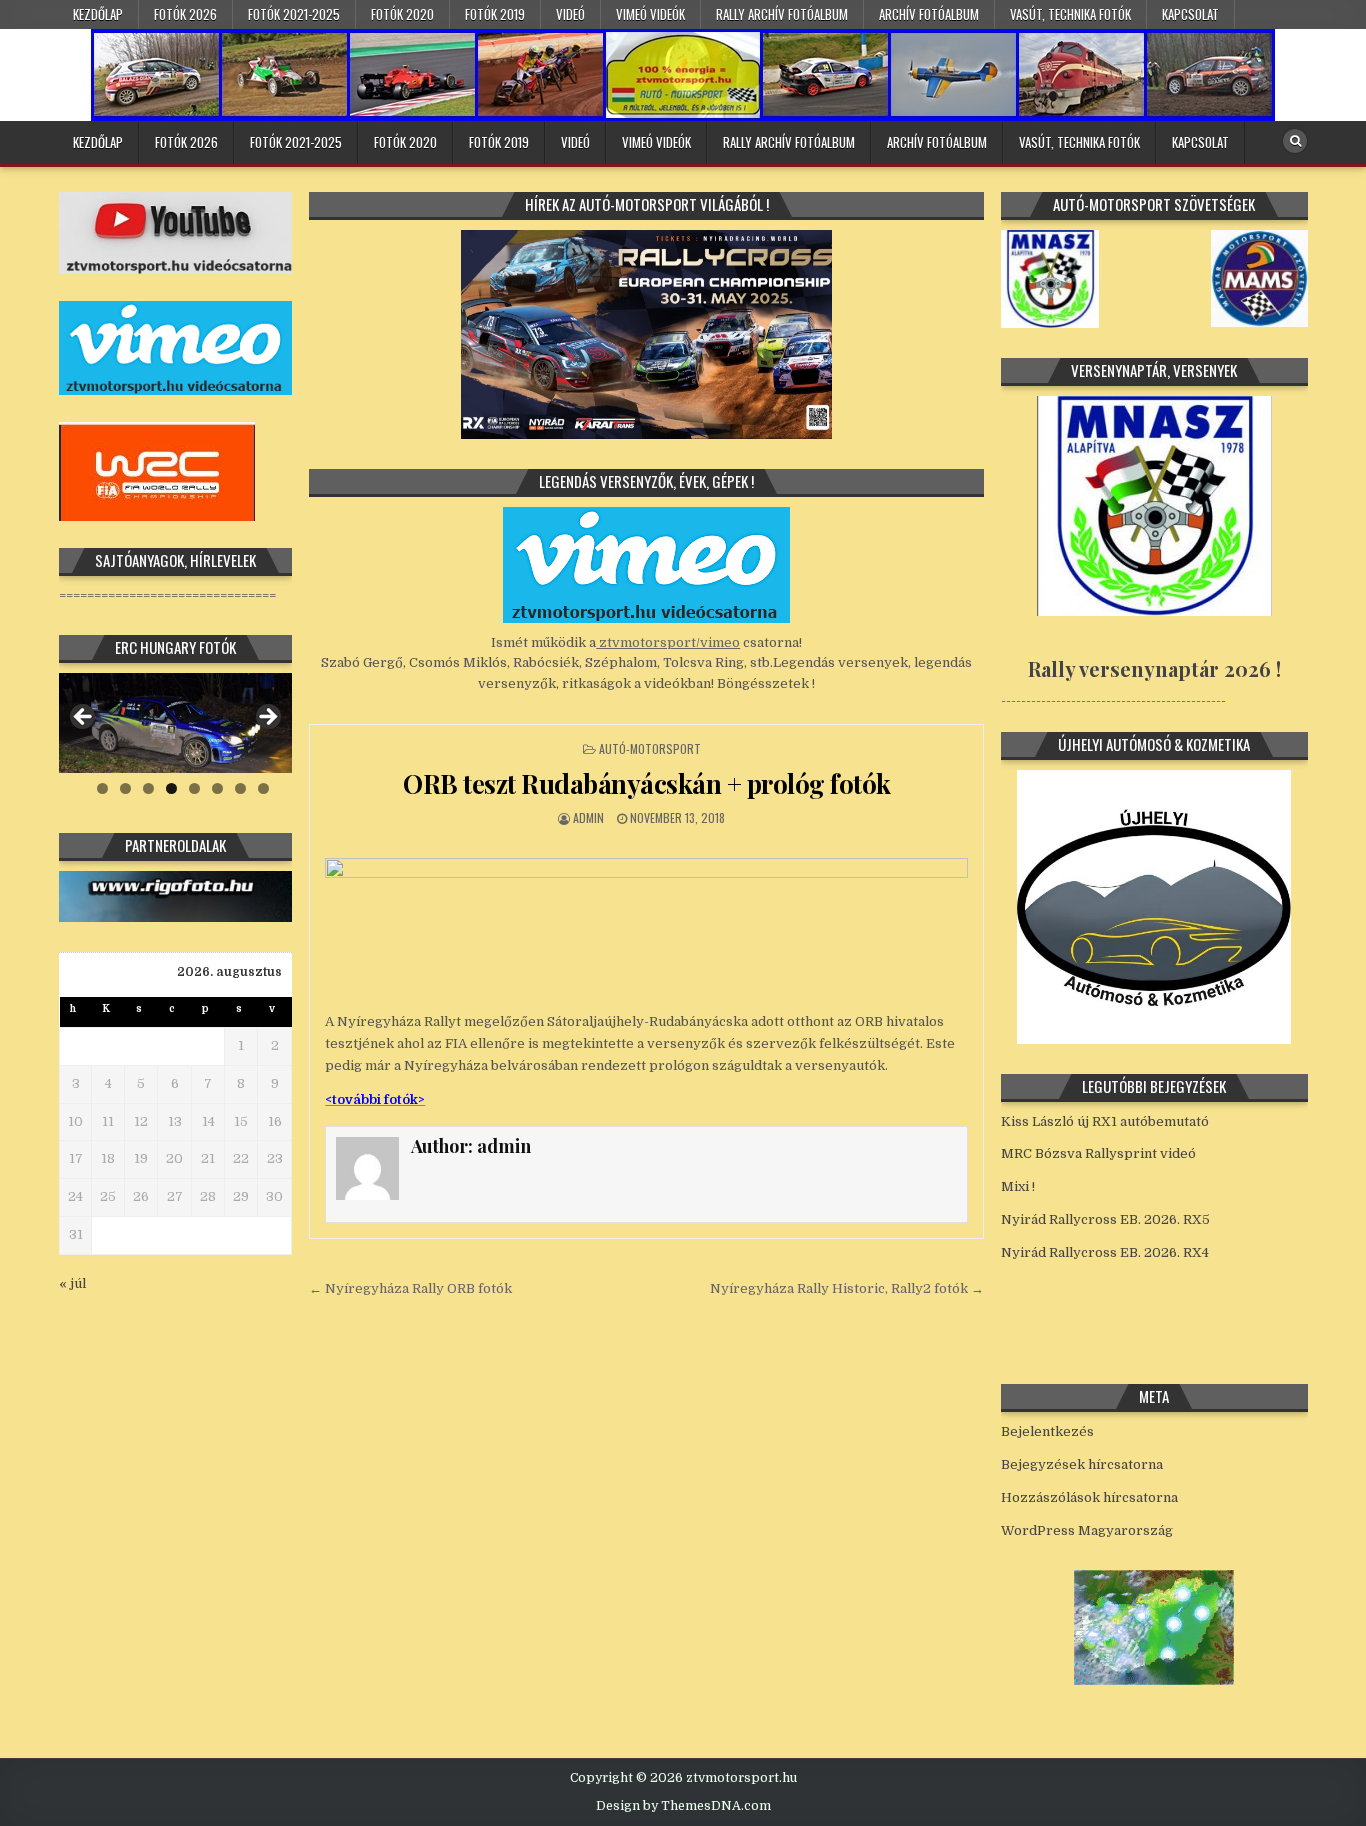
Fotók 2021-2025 (294, 14)
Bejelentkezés (1047, 1431)
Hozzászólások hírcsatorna (1089, 1497)
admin (588, 817)
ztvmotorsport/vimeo (668, 642)
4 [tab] (171, 788)
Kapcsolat (1190, 14)
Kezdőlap (98, 14)
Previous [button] (84, 718)
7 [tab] (240, 788)
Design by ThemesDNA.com (683, 1806)
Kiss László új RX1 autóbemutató (1105, 1121)
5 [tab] (194, 788)
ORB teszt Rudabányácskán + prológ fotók (647, 783)
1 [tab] (102, 788)
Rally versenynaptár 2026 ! (1154, 668)
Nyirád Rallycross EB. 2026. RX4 (1105, 1252)
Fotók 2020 (402, 14)
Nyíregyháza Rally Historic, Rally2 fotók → (847, 1288)
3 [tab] (148, 788)
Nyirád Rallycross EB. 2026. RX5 (1105, 1219)
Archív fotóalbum (929, 14)
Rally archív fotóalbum (782, 14)
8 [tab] (263, 788)
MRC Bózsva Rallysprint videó (1098, 1153)
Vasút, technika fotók (1070, 14)
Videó (570, 14)
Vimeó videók (650, 14)
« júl (72, 1283)
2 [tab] (125, 788)
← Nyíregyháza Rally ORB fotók (410, 1288)
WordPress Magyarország (1087, 1530)
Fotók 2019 (495, 14)
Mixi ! (1018, 1186)
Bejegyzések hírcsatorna (1082, 1464)
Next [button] (267, 718)
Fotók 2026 (185, 14)
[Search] (1295, 141)
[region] (175, 723)
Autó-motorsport (650, 748)
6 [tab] (217, 788)
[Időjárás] (1154, 1680)
